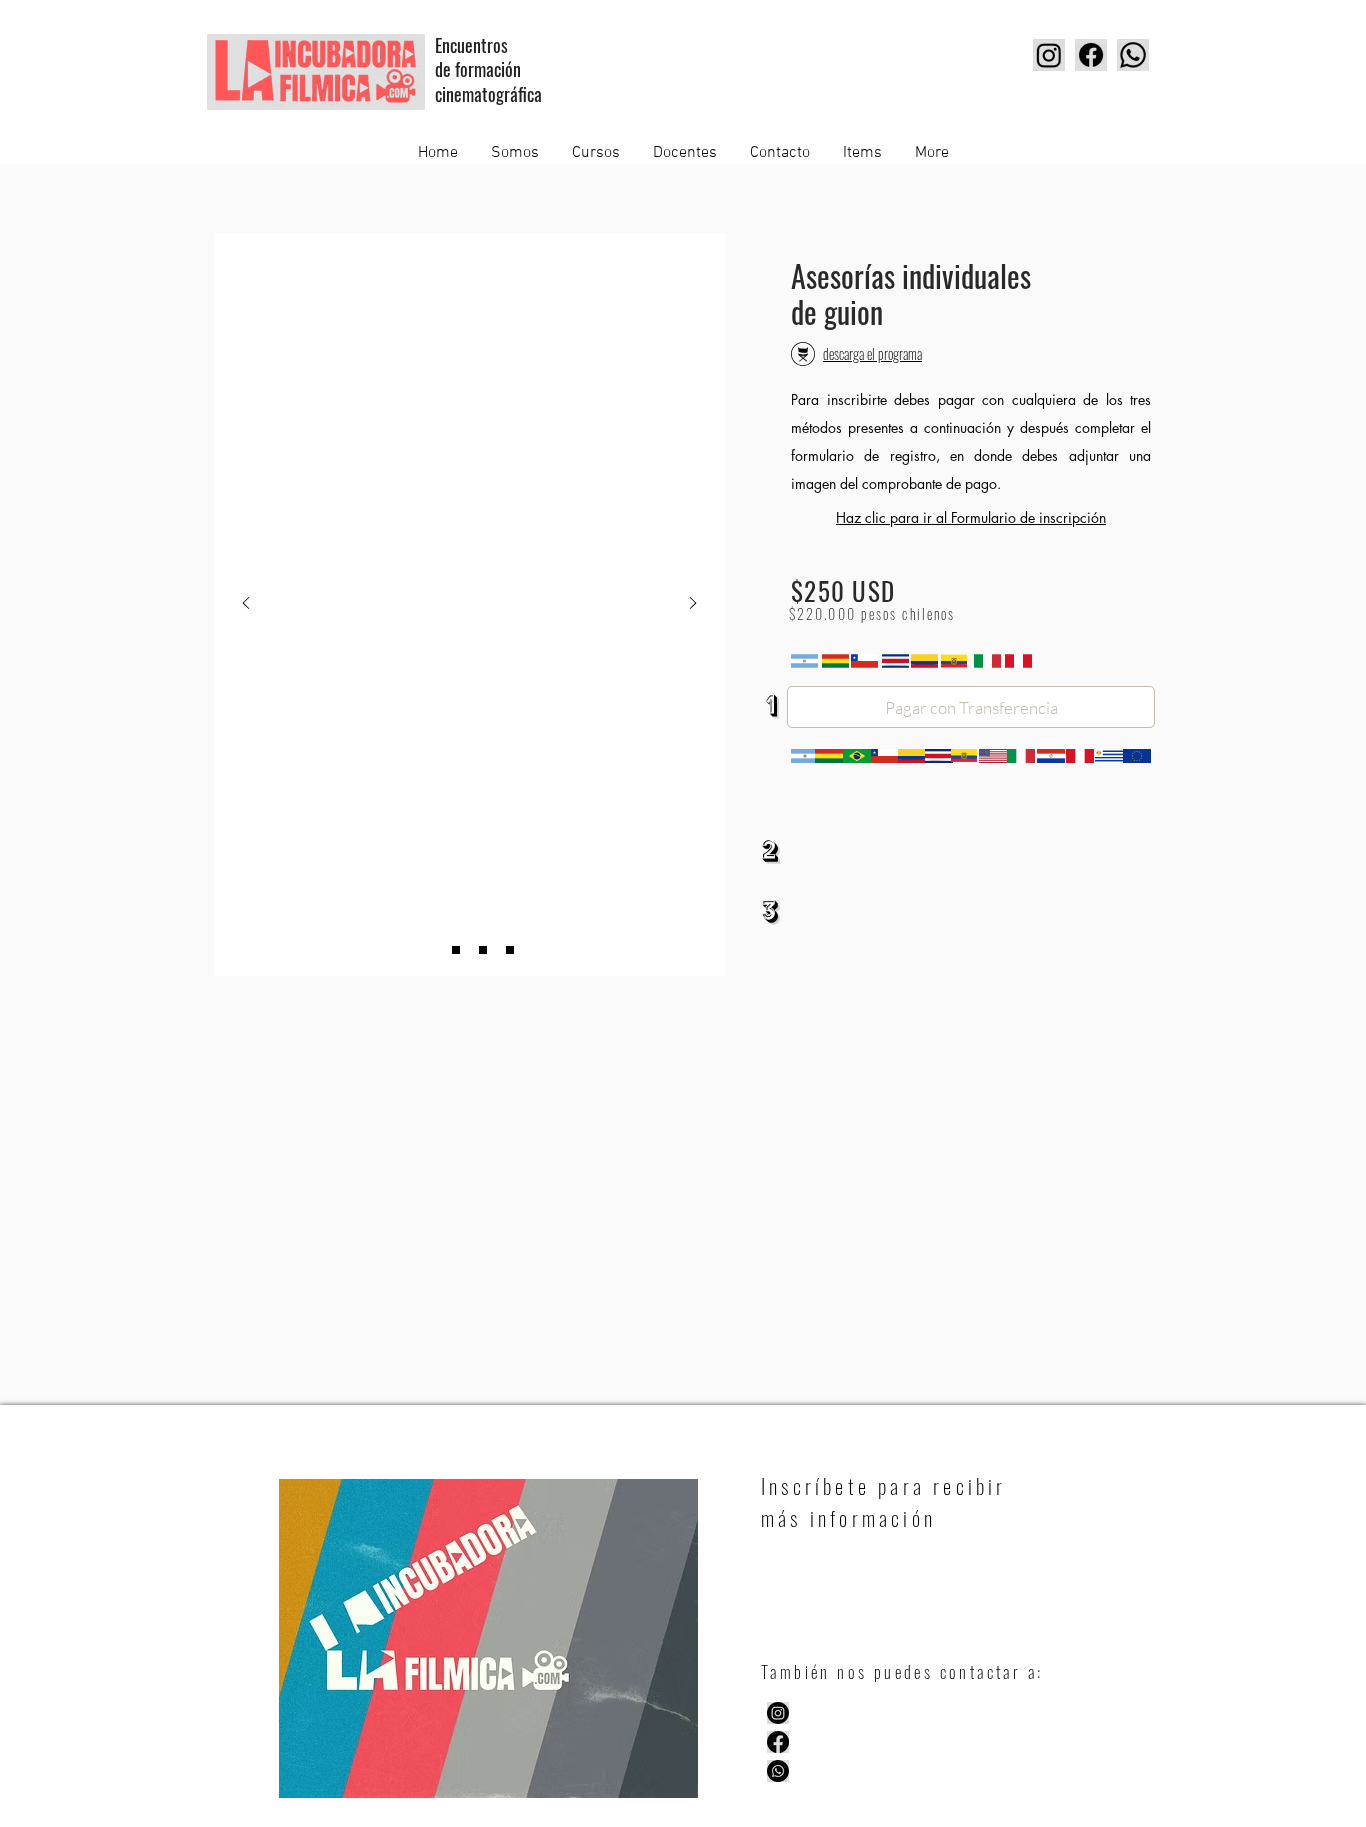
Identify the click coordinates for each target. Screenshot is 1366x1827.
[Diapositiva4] (510, 950)
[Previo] (246, 604)
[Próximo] (693, 604)
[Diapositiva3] (456, 950)
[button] (971, 707)
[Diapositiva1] (429, 950)
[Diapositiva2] (483, 950)
